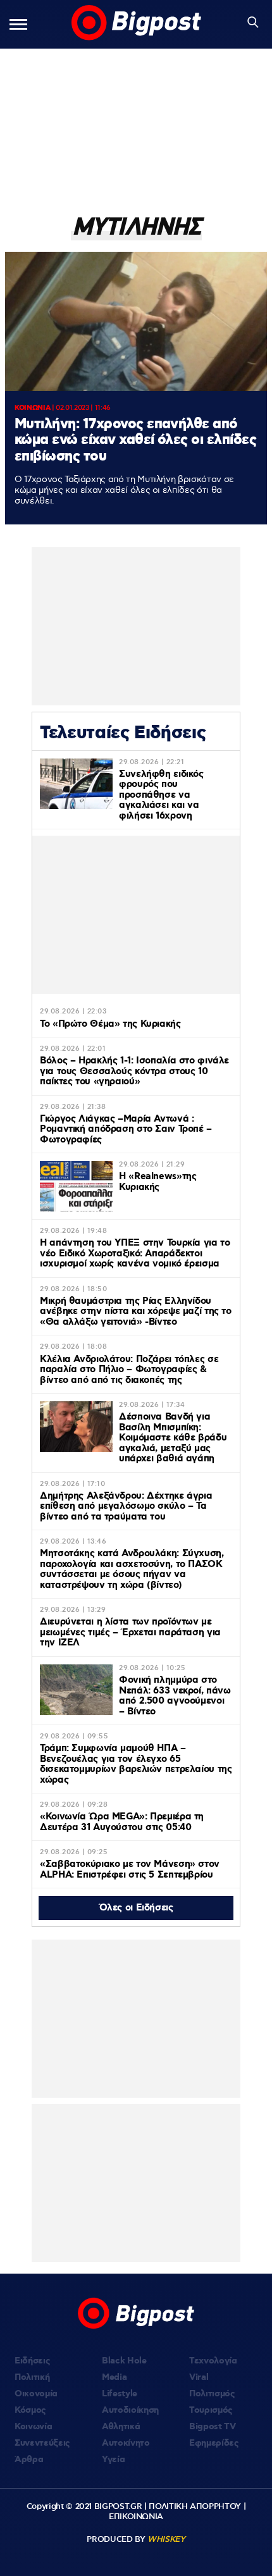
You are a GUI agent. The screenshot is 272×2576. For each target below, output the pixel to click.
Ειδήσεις (32, 2361)
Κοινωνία (33, 2427)
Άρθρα (29, 2460)
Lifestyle (120, 2394)
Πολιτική (32, 2377)
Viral (199, 2377)
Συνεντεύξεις (42, 2443)
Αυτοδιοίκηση (130, 2410)
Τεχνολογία (213, 2361)
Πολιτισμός (212, 2394)
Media (114, 2377)
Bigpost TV (213, 2427)
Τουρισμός (211, 2410)
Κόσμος (30, 2410)
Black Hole (124, 2361)
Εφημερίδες (214, 2443)
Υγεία (113, 2460)
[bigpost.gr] (136, 24)
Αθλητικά (121, 2427)
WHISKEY (166, 2539)
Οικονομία (36, 2394)
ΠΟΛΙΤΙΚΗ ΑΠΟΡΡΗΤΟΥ (195, 2506)
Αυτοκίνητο (126, 2443)
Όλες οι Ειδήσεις (136, 1908)
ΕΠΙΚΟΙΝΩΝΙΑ (136, 2517)
